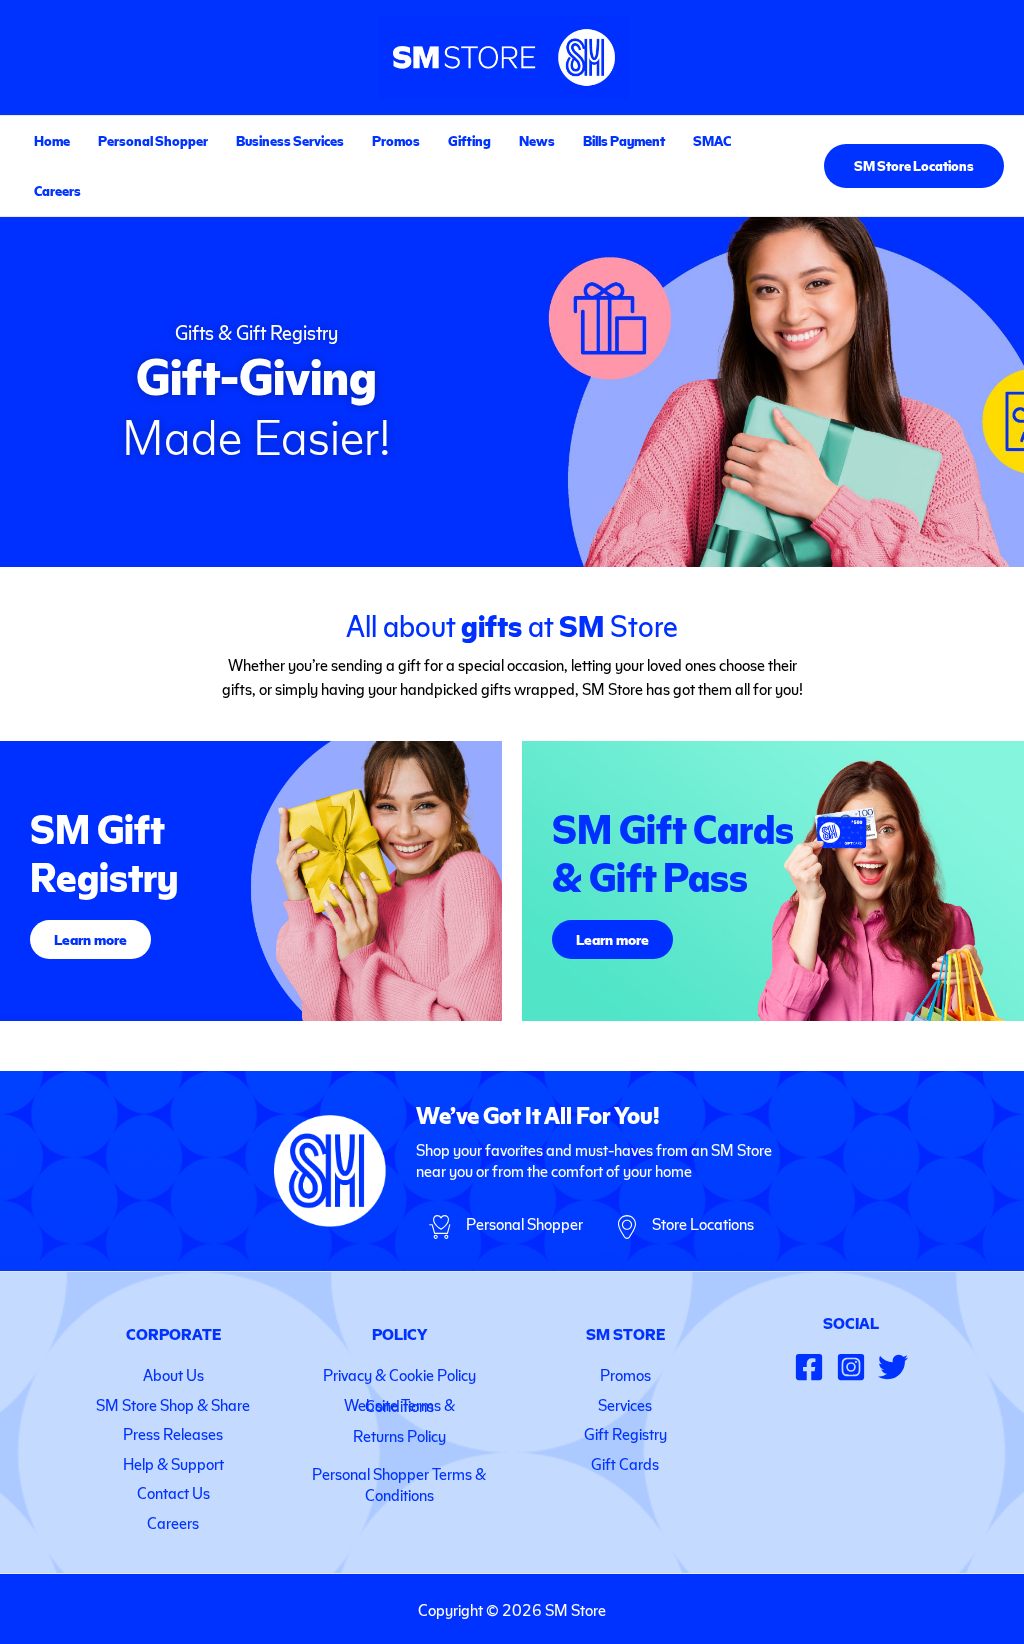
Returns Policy (399, 1435)
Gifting (469, 140)
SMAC (712, 140)
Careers (57, 190)
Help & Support (173, 1463)
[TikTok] (893, 1367)
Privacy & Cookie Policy (399, 1374)
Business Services (290, 140)
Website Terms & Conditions (399, 1405)
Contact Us (173, 1492)
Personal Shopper (153, 140)
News (537, 140)
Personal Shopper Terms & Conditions (399, 1484)
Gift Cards (625, 1463)
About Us (173, 1374)
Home (52, 140)
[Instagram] (851, 1367)
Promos (396, 140)
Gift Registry (625, 1433)
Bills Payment (624, 140)
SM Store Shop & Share (173, 1404)
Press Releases (173, 1433)
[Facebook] (809, 1367)
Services (625, 1404)
